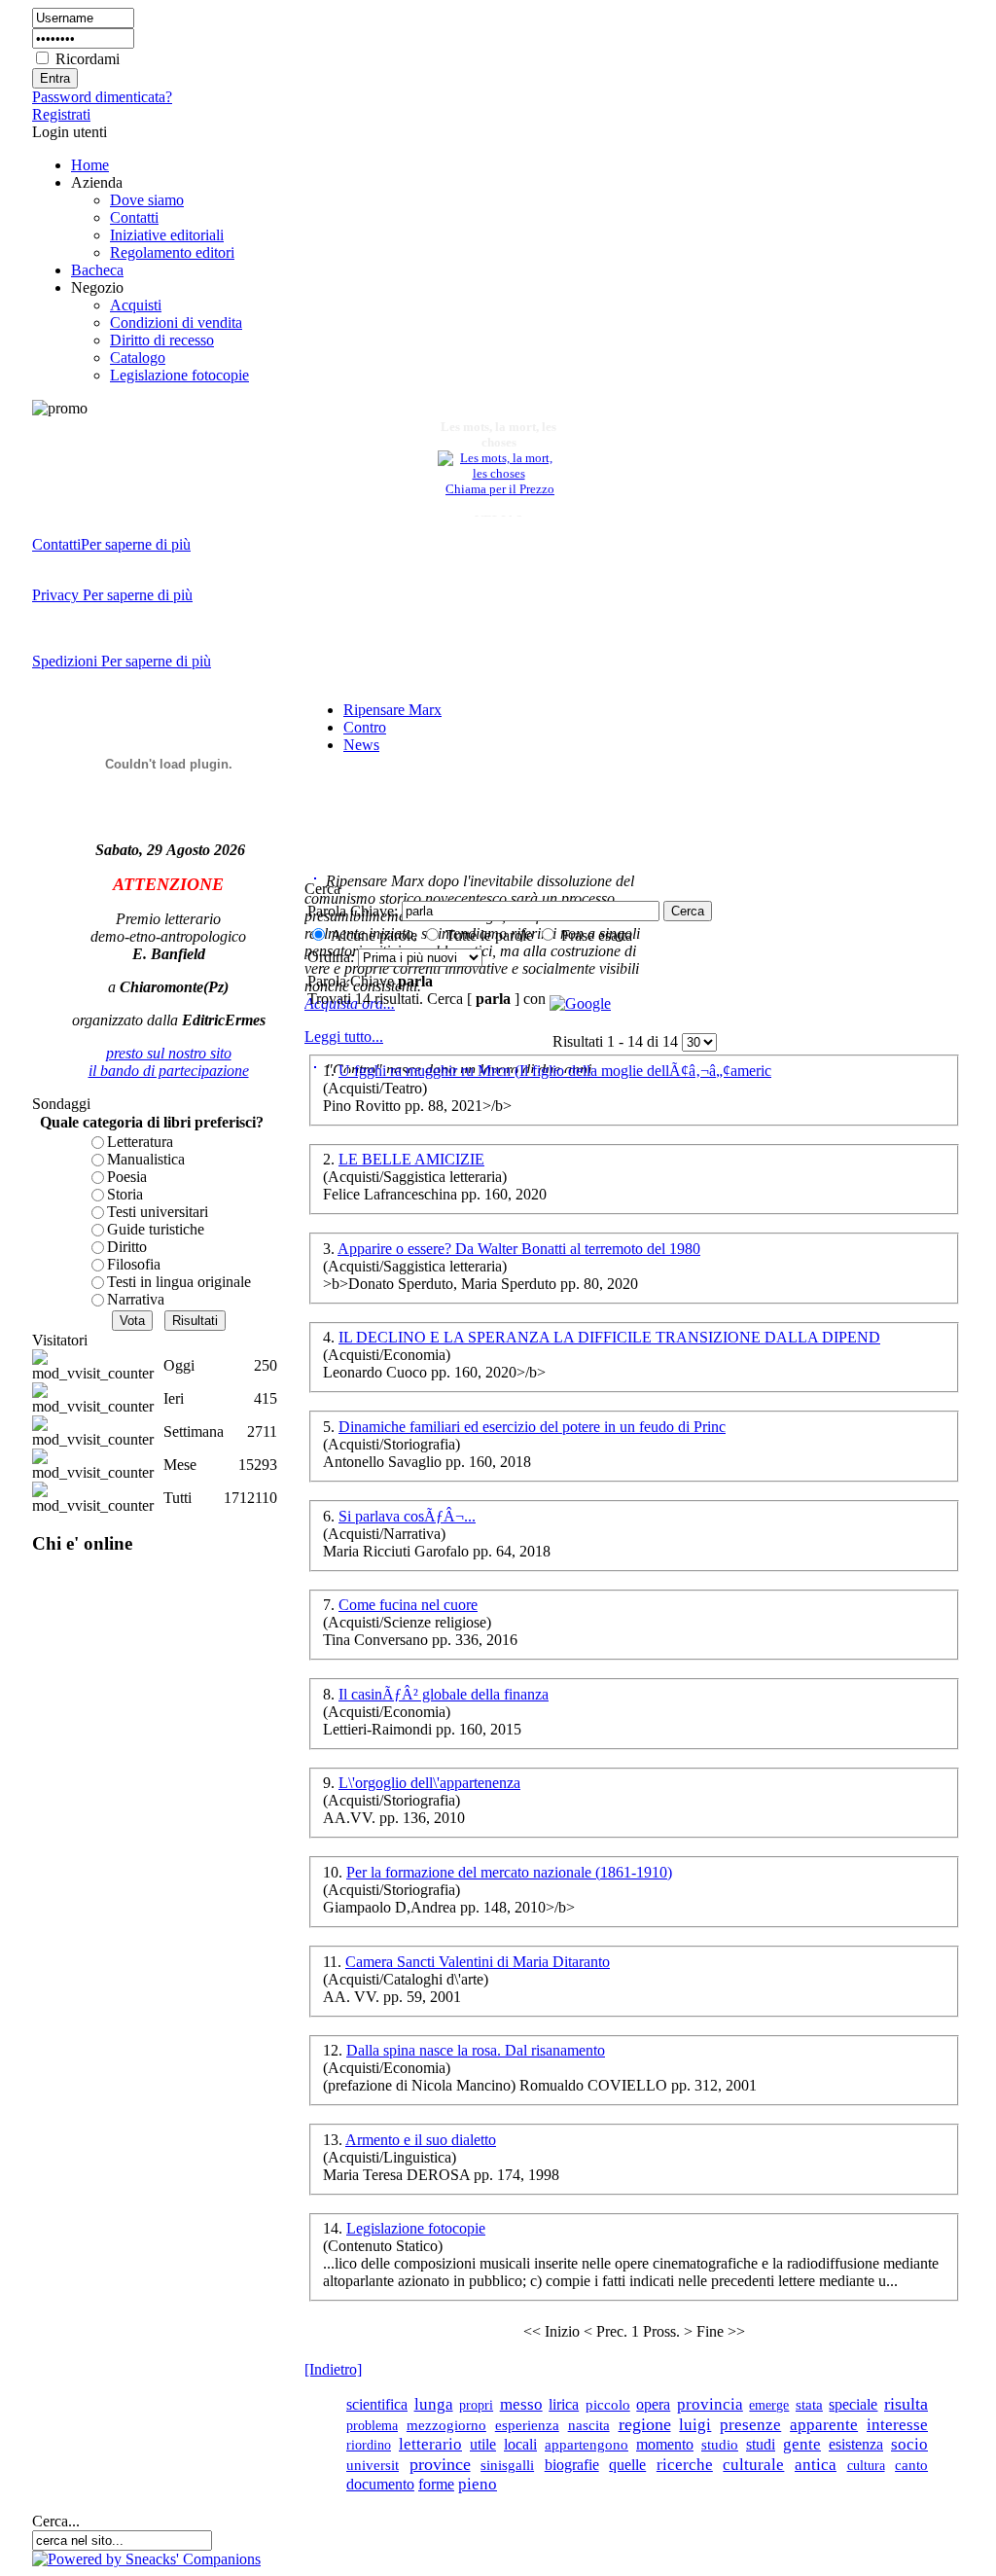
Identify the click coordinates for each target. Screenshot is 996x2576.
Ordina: (333, 957)
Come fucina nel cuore (408, 1605)
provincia (710, 2404)
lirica (564, 2404)
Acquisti (136, 305)
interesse (897, 2425)
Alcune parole (374, 935)
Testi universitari (158, 1212)
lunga (434, 2404)
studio (720, 2444)
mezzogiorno (446, 2425)
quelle (627, 2465)
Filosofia (134, 1264)
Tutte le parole (489, 935)
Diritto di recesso (162, 340)
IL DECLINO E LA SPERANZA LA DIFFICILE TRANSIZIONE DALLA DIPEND (609, 1337)
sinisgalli (507, 2465)
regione (645, 2424)
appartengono (587, 2445)
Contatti (134, 217)
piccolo (608, 2405)
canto (911, 2465)
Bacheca (97, 270)
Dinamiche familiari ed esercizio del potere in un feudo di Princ (532, 1427)
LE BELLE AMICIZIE (411, 1159)
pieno (478, 2484)
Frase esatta (597, 935)
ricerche (685, 2465)
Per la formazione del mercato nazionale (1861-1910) (509, 1872)
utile (483, 2444)
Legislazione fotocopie (179, 375)
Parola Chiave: (353, 911)
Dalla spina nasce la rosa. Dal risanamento (476, 2050)
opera (653, 2404)
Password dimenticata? (102, 97)
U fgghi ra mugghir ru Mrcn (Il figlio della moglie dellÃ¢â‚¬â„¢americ (555, 1071)
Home (90, 165)
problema (372, 2425)
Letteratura (140, 1142)
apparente (824, 2425)
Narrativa (136, 1299)
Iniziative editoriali (167, 235)
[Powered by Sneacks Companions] (146, 2559)
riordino (369, 2445)
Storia (125, 1194)
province (440, 2464)
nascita (589, 2425)
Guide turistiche (156, 1229)
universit (373, 2465)
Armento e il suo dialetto (421, 2140)
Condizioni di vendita (176, 322)
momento (665, 2444)
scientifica (377, 2404)
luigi (695, 2425)
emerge (769, 2405)
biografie (572, 2465)
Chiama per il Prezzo (500, 484)
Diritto (127, 1247)
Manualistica (146, 1159)
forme (436, 2484)
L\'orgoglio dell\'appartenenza (429, 1783)
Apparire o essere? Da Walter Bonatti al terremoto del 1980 (519, 1249)
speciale (853, 2404)
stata (809, 2404)
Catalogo (138, 358)
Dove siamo (147, 200)
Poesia (127, 1177)
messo (521, 2404)
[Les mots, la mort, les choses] (498, 468)
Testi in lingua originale (179, 1282)
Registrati (61, 114)
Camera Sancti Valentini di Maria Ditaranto (478, 1962)
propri (476, 2405)
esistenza (856, 2444)
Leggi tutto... (344, 1037)
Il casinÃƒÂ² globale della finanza (444, 1694)
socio (909, 2444)
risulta (906, 2404)
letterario (430, 2444)
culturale (753, 2464)
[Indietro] (333, 2369)
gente (802, 2444)
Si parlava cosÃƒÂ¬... (407, 1516)
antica (816, 2465)
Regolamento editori (172, 252)
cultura (866, 2465)
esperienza (527, 2425)
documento (380, 2484)
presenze (750, 2425)
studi (761, 2444)
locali (520, 2444)
